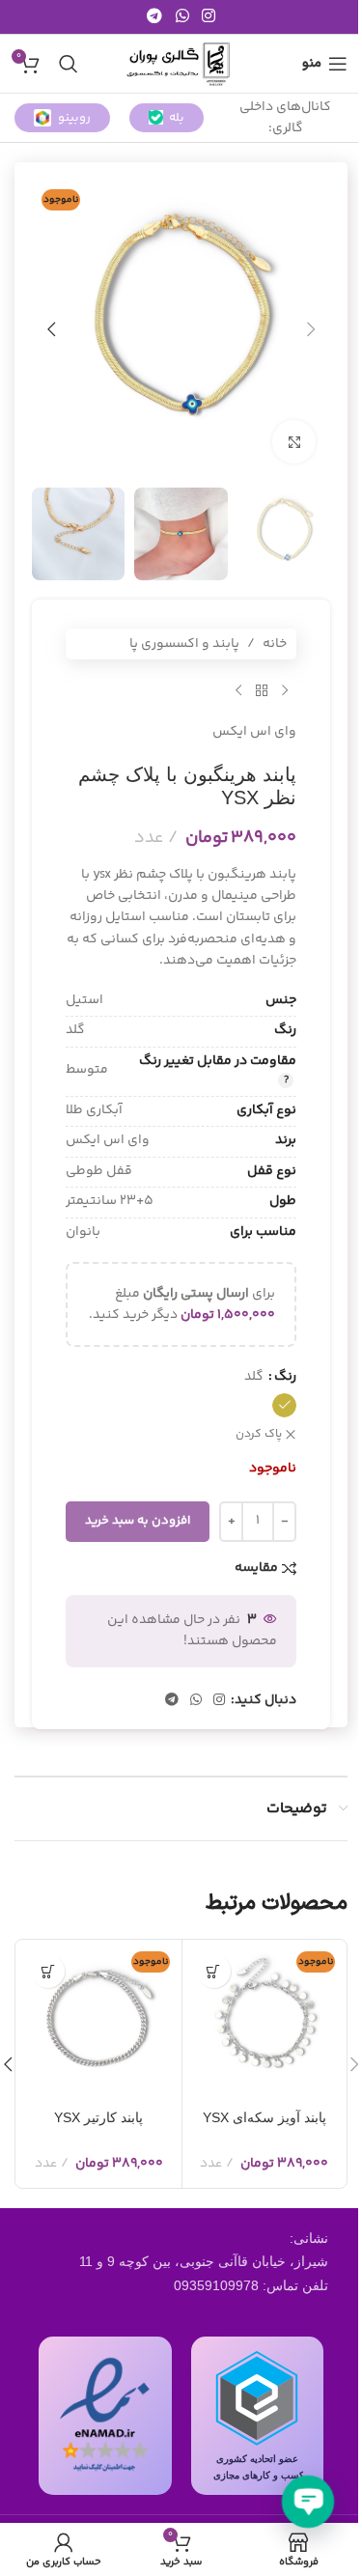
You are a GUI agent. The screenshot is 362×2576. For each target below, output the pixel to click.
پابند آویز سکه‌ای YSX (265, 2117)
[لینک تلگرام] (155, 17)
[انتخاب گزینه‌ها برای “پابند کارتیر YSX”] (48, 1971)
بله (177, 118)
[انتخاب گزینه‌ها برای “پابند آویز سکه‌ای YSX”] (214, 1971)
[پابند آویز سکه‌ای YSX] (265, 2022)
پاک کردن (259, 1435)
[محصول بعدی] (238, 690)
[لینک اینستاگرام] (208, 17)
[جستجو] (69, 64)
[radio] (284, 1405)
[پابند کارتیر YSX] (99, 2022)
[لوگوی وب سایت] (181, 64)
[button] (311, 329)
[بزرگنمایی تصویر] (294, 442)
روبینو (74, 118)
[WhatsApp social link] (182, 17)
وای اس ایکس (254, 732)
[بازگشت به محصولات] (262, 690)
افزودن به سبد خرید (138, 1521)
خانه (275, 644)
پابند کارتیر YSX (98, 2117)
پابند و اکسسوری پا (184, 644)
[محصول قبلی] (285, 690)
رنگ (285, 1377)
